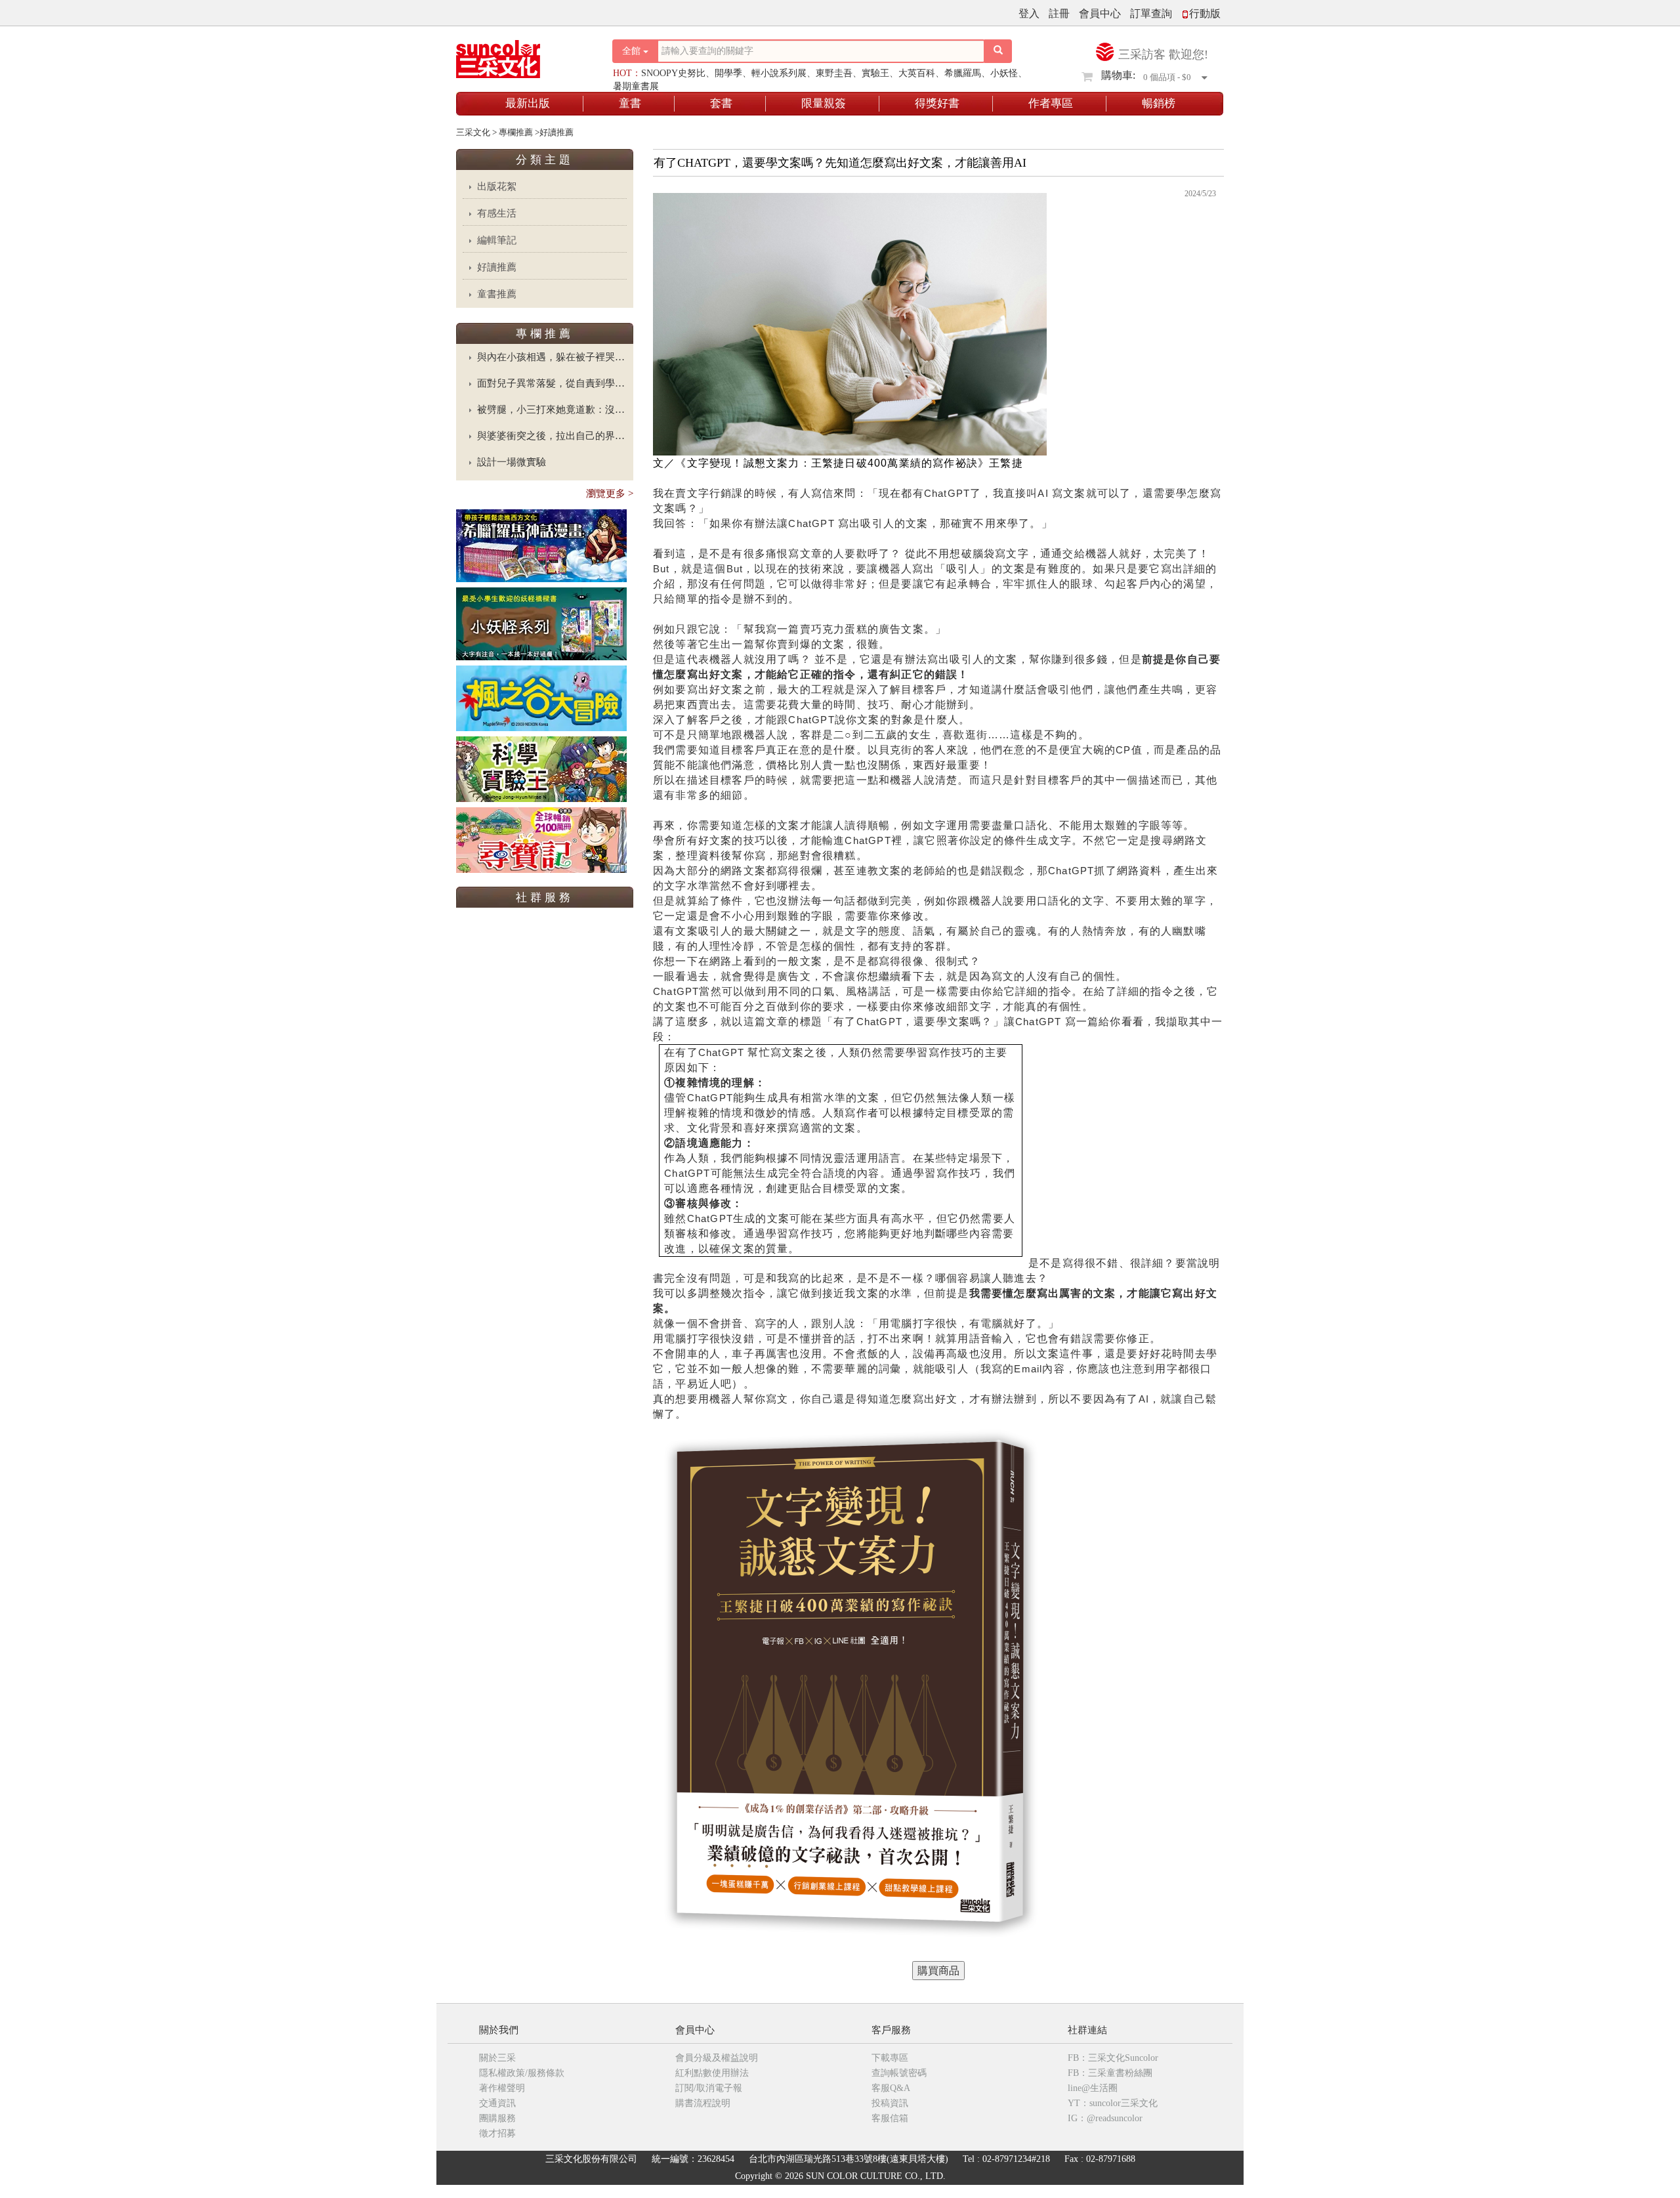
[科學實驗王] (541, 768)
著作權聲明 (502, 2088)
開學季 (728, 73)
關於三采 (497, 2058)
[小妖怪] (541, 623)
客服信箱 (890, 2118)
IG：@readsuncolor (1105, 2118)
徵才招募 (497, 2133)
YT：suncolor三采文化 (1113, 2103)
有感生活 (497, 213)
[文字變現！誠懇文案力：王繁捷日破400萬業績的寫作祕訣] (938, 1971)
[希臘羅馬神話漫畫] (541, 545)
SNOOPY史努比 (673, 73)
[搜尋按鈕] (998, 51)
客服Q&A (891, 2088)
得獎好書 (937, 103)
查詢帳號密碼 (899, 2073)
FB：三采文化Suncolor (1113, 2058)
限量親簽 (824, 103)
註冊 (1059, 13)
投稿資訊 (890, 2103)
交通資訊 (497, 2103)
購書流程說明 (703, 2103)
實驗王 (875, 73)
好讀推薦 (497, 267)
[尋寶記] (541, 839)
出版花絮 (497, 186)
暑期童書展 (636, 86)
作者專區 (1051, 103)
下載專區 (890, 2058)
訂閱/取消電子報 (709, 2088)
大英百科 (917, 73)
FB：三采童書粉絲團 (1110, 2073)
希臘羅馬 (963, 73)
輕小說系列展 (779, 73)
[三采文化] (521, 55)
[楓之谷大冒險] (541, 697)
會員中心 (1100, 13)
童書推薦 (497, 294)
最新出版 (528, 103)
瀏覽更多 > (610, 494)
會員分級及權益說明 (717, 2058)
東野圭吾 (834, 73)
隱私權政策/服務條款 (522, 2073)
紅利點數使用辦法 (712, 2073)
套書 (721, 103)
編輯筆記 (497, 240)
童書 (630, 103)
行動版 (1205, 13)
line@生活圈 (1093, 2088)
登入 (1029, 13)
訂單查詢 (1151, 13)
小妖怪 (1004, 73)
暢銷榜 (1159, 103)
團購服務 (497, 2118)
